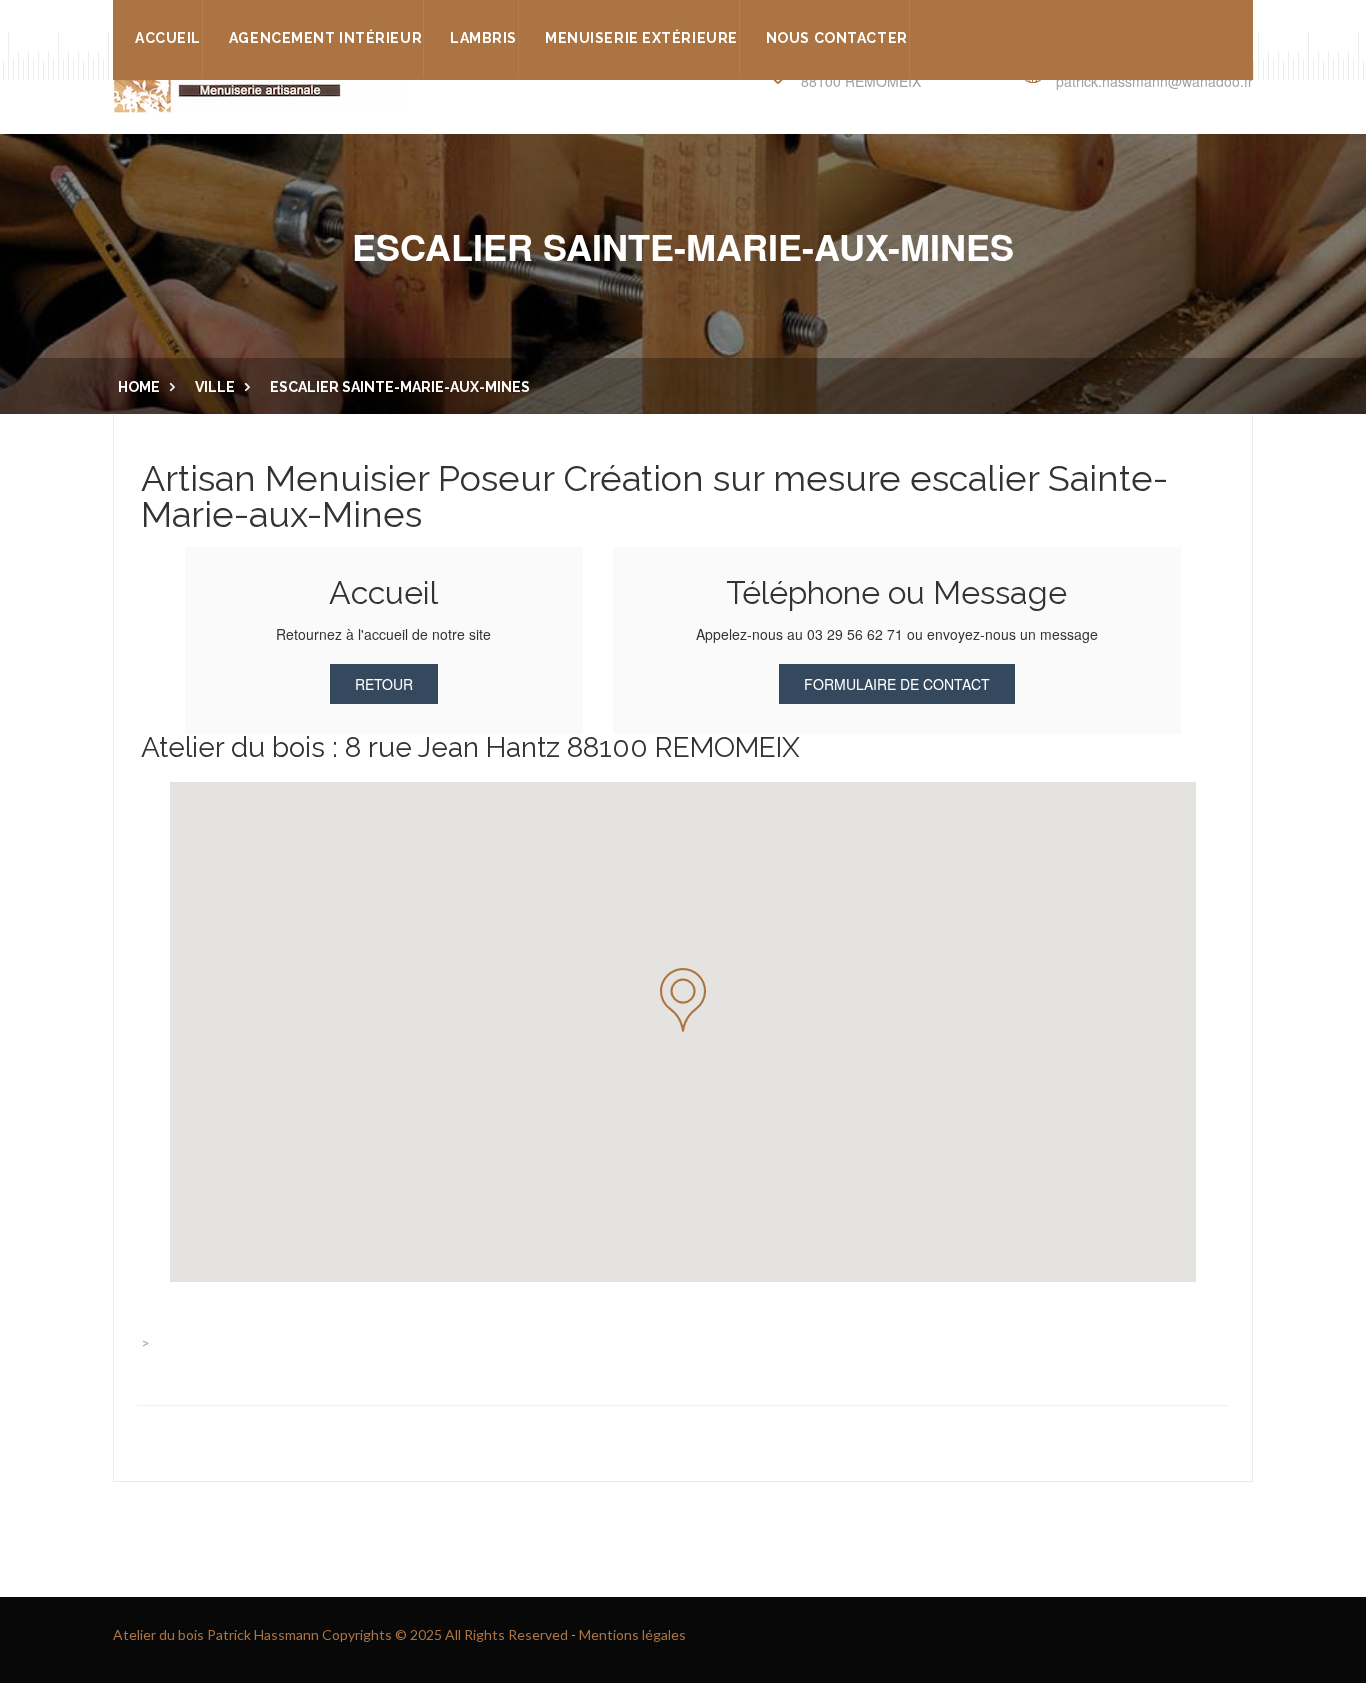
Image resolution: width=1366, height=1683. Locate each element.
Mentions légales (632, 1634)
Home (139, 387)
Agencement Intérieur (325, 38)
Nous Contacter (837, 38)
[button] (683, 1000)
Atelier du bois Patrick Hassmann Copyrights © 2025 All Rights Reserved (340, 1634)
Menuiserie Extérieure (641, 38)
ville (215, 387)
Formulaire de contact (897, 684)
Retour (384, 684)
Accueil (168, 38)
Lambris (483, 38)
